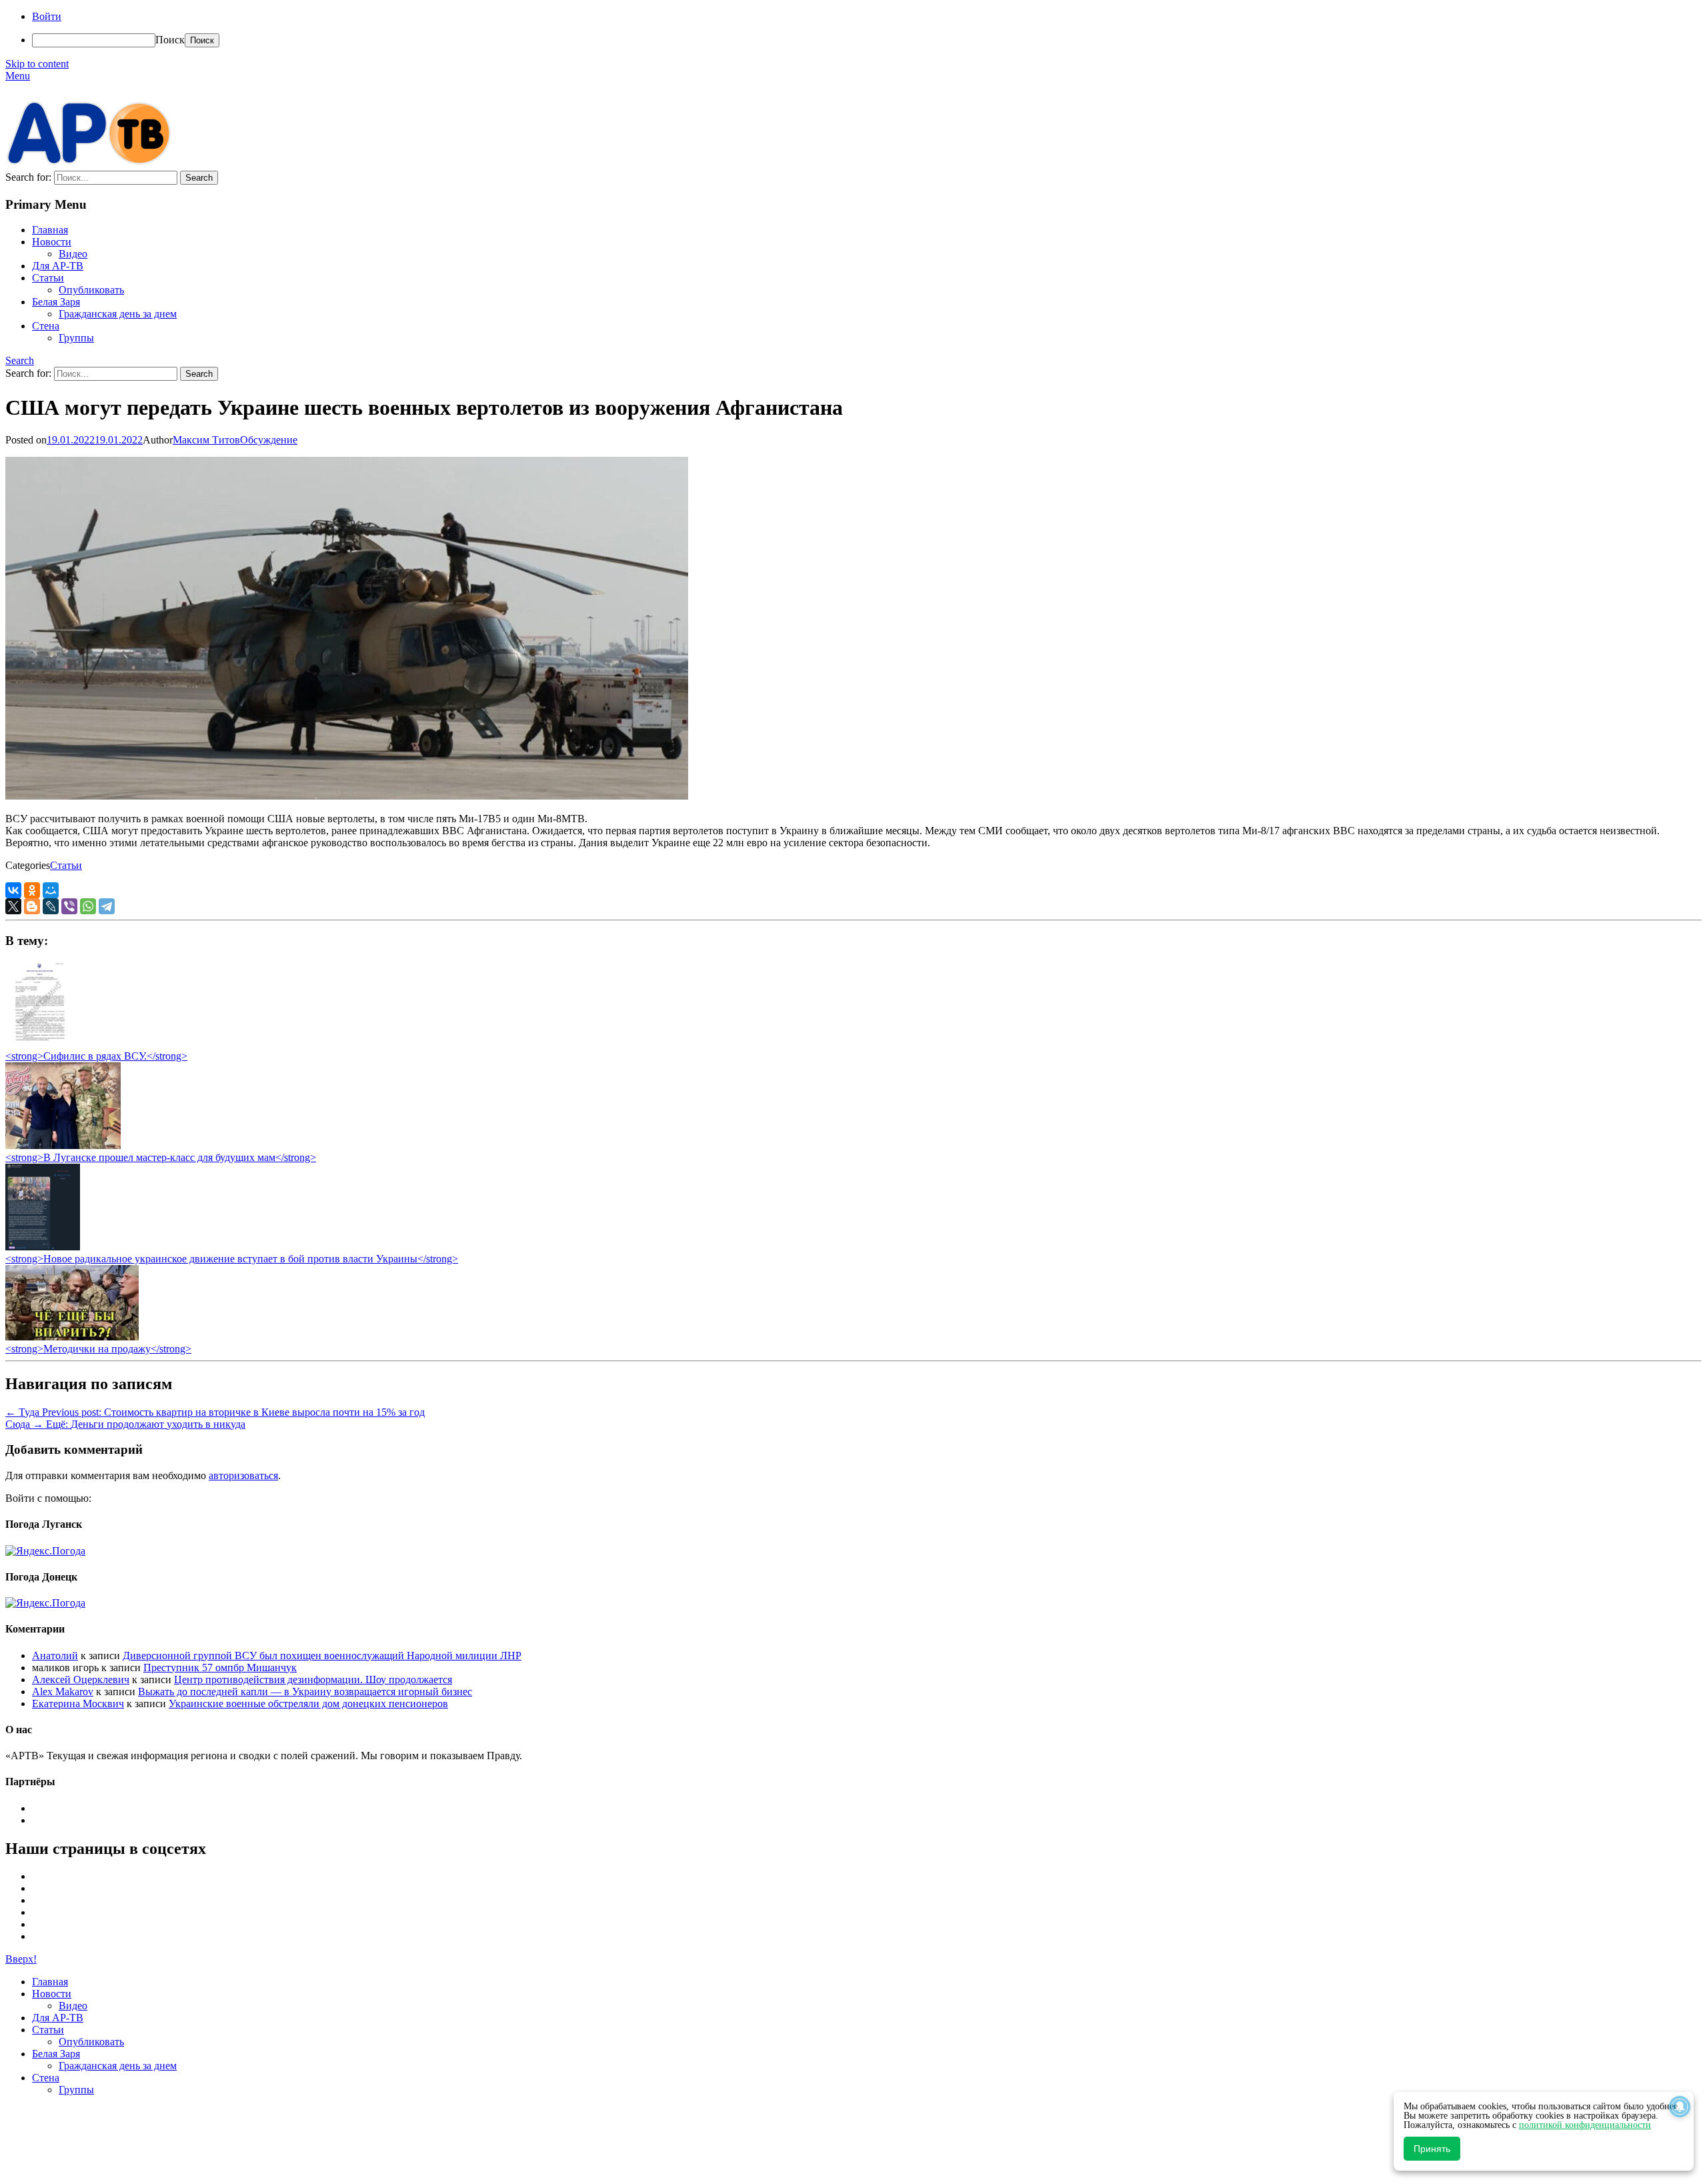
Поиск (170, 40)
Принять (1432, 2149)
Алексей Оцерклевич (81, 1680)
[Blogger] (32, 906)
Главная (50, 230)
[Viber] (69, 906)
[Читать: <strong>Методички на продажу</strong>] (72, 1337)
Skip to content (37, 64)
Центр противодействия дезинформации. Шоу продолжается (313, 1680)
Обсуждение (269, 440)
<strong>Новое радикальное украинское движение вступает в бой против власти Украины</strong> (232, 1259)
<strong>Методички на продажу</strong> (98, 1349)
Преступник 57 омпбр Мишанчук (220, 1668)
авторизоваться (243, 1475)
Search (20, 360)
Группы (76, 338)
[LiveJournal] (51, 906)
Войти (47, 16)
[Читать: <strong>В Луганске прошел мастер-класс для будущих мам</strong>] (63, 1145)
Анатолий (55, 1656)
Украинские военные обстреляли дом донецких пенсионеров (308, 1704)
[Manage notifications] (1680, 2107)
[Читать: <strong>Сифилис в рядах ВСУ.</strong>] (36, 1044)
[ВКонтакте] (13, 890)
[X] (13, 906)
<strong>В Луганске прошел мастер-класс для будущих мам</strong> (161, 1157)
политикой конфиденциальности (1585, 2125)
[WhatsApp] (88, 906)
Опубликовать (91, 290)
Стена (46, 326)
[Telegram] (107, 906)
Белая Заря (56, 302)
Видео (73, 254)
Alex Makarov (63, 1692)
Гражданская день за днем (118, 314)
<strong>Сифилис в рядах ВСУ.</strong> (96, 1056)
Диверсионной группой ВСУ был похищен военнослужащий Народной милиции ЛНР (322, 1656)
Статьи (48, 278)
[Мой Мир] (51, 890)
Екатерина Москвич (78, 1704)
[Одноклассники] (32, 890)
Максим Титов (206, 440)
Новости (52, 242)
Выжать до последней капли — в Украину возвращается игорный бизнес (305, 1692)
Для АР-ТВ (58, 266)
